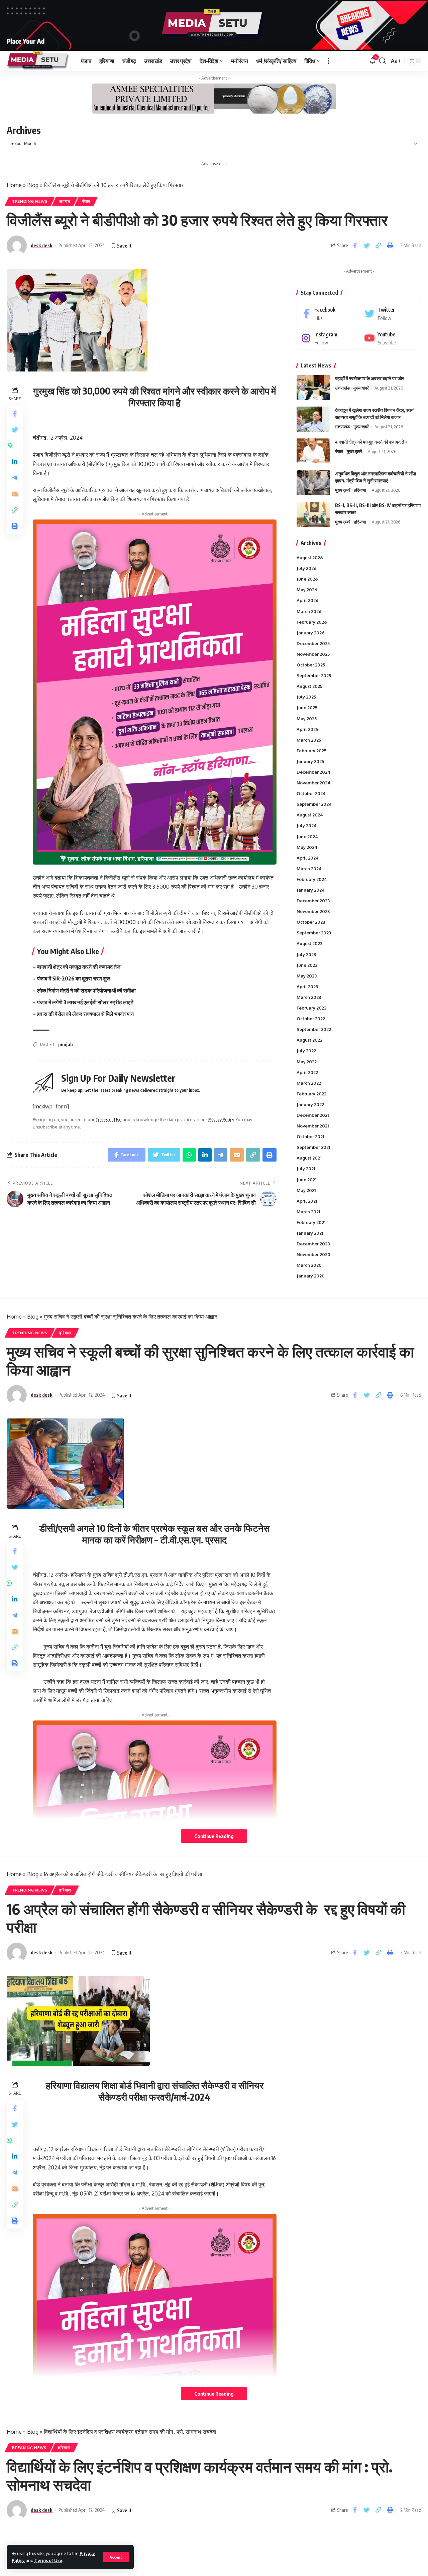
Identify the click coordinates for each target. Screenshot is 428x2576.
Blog (33, 185)
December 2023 (313, 901)
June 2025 (307, 708)
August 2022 (309, 1040)
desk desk (42, 245)
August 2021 (309, 1158)
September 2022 (314, 1029)
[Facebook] (327, 314)
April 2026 (308, 600)
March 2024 (309, 869)
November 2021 (313, 1126)
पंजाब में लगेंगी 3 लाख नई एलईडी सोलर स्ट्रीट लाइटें (85, 1002)
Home (14, 185)
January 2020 (311, 1276)
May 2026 (307, 590)
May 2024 (307, 847)
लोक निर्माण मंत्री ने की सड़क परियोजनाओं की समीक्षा (86, 991)
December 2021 (313, 1115)
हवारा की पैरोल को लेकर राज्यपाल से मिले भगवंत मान (85, 1014)
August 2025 (309, 686)
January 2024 (311, 890)
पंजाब (86, 201)
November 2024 (313, 783)
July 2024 (307, 825)
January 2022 (310, 1104)
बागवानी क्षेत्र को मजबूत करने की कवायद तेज (79, 967)
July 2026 (307, 568)
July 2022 (306, 1051)
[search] (383, 61)
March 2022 (309, 1083)
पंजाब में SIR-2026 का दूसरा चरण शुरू (74, 978)
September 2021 (313, 1147)
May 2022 (307, 1062)
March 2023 (309, 997)
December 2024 (313, 772)
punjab (66, 1044)
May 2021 (306, 1190)
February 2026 (312, 622)
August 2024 (310, 815)
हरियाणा (360, 490)
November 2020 (313, 1254)
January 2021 (310, 1233)
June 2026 (307, 579)
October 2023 (311, 922)
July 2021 (306, 1169)
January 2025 (310, 761)
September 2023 (314, 933)
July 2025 (306, 697)
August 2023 (309, 943)
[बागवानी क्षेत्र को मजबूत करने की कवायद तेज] (313, 451)
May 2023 (307, 976)
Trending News (30, 201)
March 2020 (309, 1265)
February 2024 (312, 879)
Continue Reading (214, 1836)
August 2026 (310, 558)
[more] (329, 61)
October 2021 (310, 1137)
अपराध (65, 201)
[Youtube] (391, 338)
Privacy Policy (221, 1119)
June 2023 (307, 965)
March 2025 (309, 740)
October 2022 (311, 1019)
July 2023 (306, 954)
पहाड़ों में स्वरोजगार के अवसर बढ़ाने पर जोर (369, 378)
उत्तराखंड (342, 388)
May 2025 (307, 719)
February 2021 (311, 1222)
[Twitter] (391, 314)
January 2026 (311, 633)
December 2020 (313, 1244)
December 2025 (313, 643)
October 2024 (311, 793)
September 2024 (314, 804)
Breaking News (29, 2448)
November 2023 (313, 911)
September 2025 (314, 675)
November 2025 (313, 654)
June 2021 (306, 1180)
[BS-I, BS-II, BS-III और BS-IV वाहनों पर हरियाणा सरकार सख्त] (313, 514)
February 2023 (311, 1008)
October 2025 (311, 665)
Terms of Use (48, 2560)
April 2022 (307, 1072)
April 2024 (308, 858)
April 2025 (307, 729)
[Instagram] (327, 338)
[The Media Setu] (38, 61)
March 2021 (308, 1212)
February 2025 (311, 751)
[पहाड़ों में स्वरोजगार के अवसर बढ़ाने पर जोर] (313, 387)
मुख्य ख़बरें (361, 388)
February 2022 (311, 1094)
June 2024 (307, 837)
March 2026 (309, 611)
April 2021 (307, 1201)
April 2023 (307, 987)
